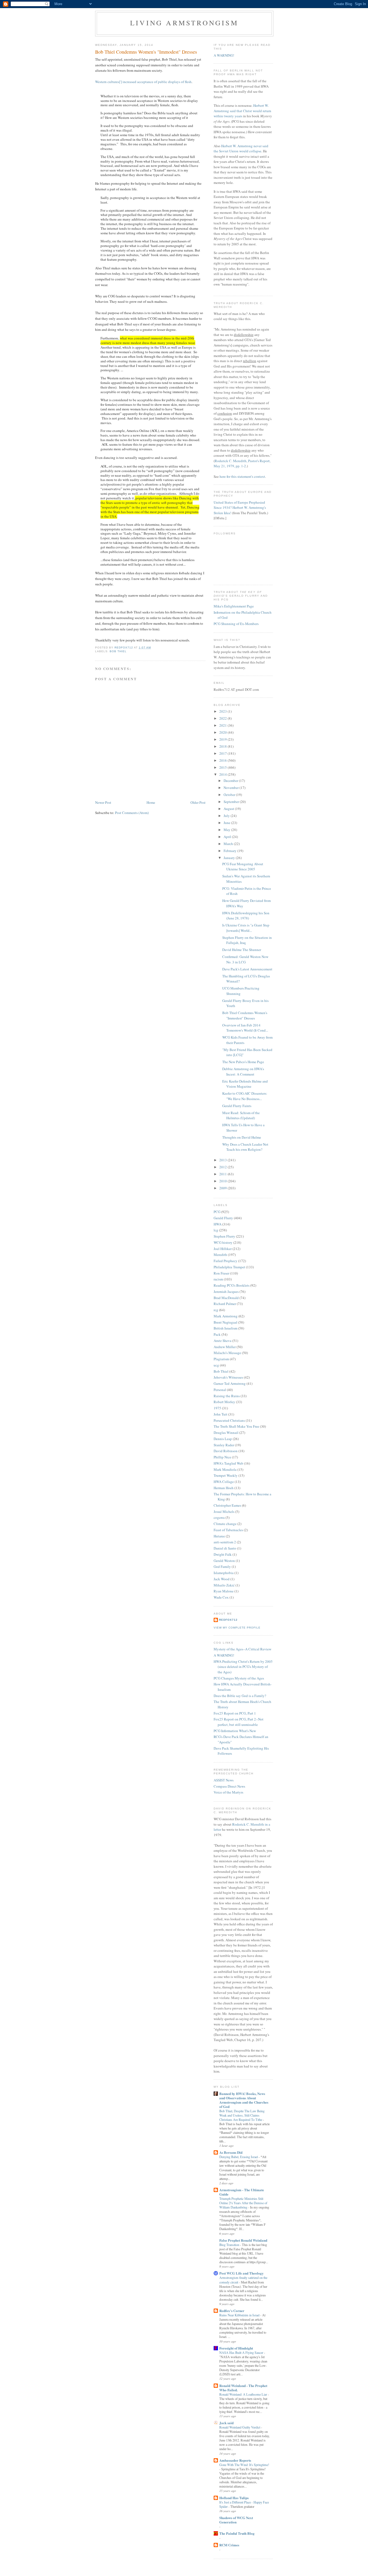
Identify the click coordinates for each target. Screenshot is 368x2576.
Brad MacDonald (226, 1298)
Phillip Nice (222, 1457)
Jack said (226, 2423)
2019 (223, 739)
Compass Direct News (229, 1786)
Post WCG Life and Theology (242, 2273)
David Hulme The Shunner (242, 950)
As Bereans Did (231, 2152)
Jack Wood (222, 1579)
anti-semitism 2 (225, 1542)
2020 (223, 732)
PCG (217, 1212)
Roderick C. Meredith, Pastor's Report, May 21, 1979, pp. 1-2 (242, 463)
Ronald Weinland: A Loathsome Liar (244, 2394)
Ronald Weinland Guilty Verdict (240, 2427)
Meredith (220, 1255)
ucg (216, 1365)
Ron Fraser (221, 1273)
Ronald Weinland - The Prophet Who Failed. (243, 2388)
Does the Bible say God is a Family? (240, 1696)
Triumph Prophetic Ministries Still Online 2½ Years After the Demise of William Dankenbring (243, 2203)
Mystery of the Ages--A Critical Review (242, 1649)
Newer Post (103, 802)
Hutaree (219, 1536)
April (228, 837)
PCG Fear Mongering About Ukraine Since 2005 (243, 867)
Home (151, 802)
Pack (217, 1334)
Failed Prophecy (225, 1261)
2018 (223, 746)
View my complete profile (237, 1628)
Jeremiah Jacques (226, 1292)
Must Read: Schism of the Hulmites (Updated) (241, 1115)
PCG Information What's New (235, 1731)
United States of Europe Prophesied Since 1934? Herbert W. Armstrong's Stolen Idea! (240, 508)
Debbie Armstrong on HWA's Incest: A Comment (243, 1071)
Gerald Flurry (223, 1218)
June (227, 823)
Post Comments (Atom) (132, 813)
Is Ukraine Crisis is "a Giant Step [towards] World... (246, 928)
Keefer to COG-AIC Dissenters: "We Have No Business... (245, 1096)
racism (218, 1279)
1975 (217, 1408)
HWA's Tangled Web (228, 1463)
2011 (223, 1174)
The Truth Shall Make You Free (236, 1426)
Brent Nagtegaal (225, 1322)
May (227, 830)
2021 (223, 725)
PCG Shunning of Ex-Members (236, 624)
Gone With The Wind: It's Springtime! (244, 2465)
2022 (223, 718)
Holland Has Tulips (234, 2498)
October (230, 795)
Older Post (198, 802)
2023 (223, 711)
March (229, 844)
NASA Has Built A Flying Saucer (242, 2352)
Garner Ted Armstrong (230, 1383)
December (231, 781)
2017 (223, 753)
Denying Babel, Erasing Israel (239, 2157)
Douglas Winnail (226, 1433)
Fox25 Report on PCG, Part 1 (235, 1713)
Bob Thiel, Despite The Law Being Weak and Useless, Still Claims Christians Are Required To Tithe (242, 2115)
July (227, 816)
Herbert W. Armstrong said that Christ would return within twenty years (242, 111)
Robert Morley (224, 1402)
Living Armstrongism (184, 23)
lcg (216, 1230)
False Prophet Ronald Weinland (243, 2240)
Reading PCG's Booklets (232, 1285)
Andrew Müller (225, 1347)
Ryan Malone (224, 1591)
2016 (223, 760)
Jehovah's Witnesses (228, 1377)
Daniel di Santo (225, 1548)
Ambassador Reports (235, 2460)
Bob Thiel (118, 651)
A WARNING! (224, 55)
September (232, 802)
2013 (223, 1160)
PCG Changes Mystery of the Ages (239, 1678)
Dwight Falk (223, 1554)
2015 (223, 767)
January (230, 858)
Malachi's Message (227, 1353)
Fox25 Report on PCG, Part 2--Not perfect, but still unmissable (239, 1722)
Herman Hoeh (224, 1488)
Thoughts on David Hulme (242, 1137)
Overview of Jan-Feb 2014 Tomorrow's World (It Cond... (245, 1028)
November (232, 788)
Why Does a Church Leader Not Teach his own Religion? (245, 1147)
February (230, 851)
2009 (223, 1188)
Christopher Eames (227, 1505)
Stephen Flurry (224, 1236)
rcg (216, 1310)
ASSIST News (224, 1780)
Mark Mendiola (225, 1469)
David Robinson (226, 1451)
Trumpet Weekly (226, 1475)
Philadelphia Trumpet (229, 1267)
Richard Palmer (225, 1304)
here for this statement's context (242, 476)
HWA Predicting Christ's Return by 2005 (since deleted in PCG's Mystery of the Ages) (243, 1667)
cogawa (219, 1517)
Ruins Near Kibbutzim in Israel (240, 2315)
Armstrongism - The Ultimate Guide (242, 2192)
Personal (220, 1390)
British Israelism (225, 1328)
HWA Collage (224, 1482)
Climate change (225, 1524)
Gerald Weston (224, 1561)
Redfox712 (228, 1620)
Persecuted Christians (229, 1420)
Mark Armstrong (226, 1316)
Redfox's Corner (232, 2311)
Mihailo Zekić (224, 1585)
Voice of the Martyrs (228, 1792)
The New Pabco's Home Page (243, 1062)
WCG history (223, 1242)
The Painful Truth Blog (237, 2533)
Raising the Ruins (227, 1396)
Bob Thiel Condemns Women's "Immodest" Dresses (245, 1015)
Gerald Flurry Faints (237, 1106)
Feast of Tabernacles (228, 1530)
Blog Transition (230, 2245)
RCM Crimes (229, 2545)
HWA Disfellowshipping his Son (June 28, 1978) (246, 916)
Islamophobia (224, 1573)
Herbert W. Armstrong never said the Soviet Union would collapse (241, 149)
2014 (223, 774)
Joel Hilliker (223, 1249)
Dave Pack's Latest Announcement (247, 969)
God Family (222, 1567)
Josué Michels (224, 1512)
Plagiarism (221, 1359)
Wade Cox (221, 1597)
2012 (223, 1167)
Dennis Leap (223, 1439)
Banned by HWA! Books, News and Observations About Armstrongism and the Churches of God (244, 2100)
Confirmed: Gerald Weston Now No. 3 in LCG (245, 959)
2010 (223, 1181)
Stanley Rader (224, 1445)
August (229, 809)
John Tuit (221, 1414)
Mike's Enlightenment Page (234, 606)
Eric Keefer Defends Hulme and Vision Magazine (245, 1084)
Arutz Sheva (223, 1341)
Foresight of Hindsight (236, 2348)
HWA (218, 1224)
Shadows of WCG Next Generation (236, 2520)
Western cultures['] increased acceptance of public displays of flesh (143, 82)
